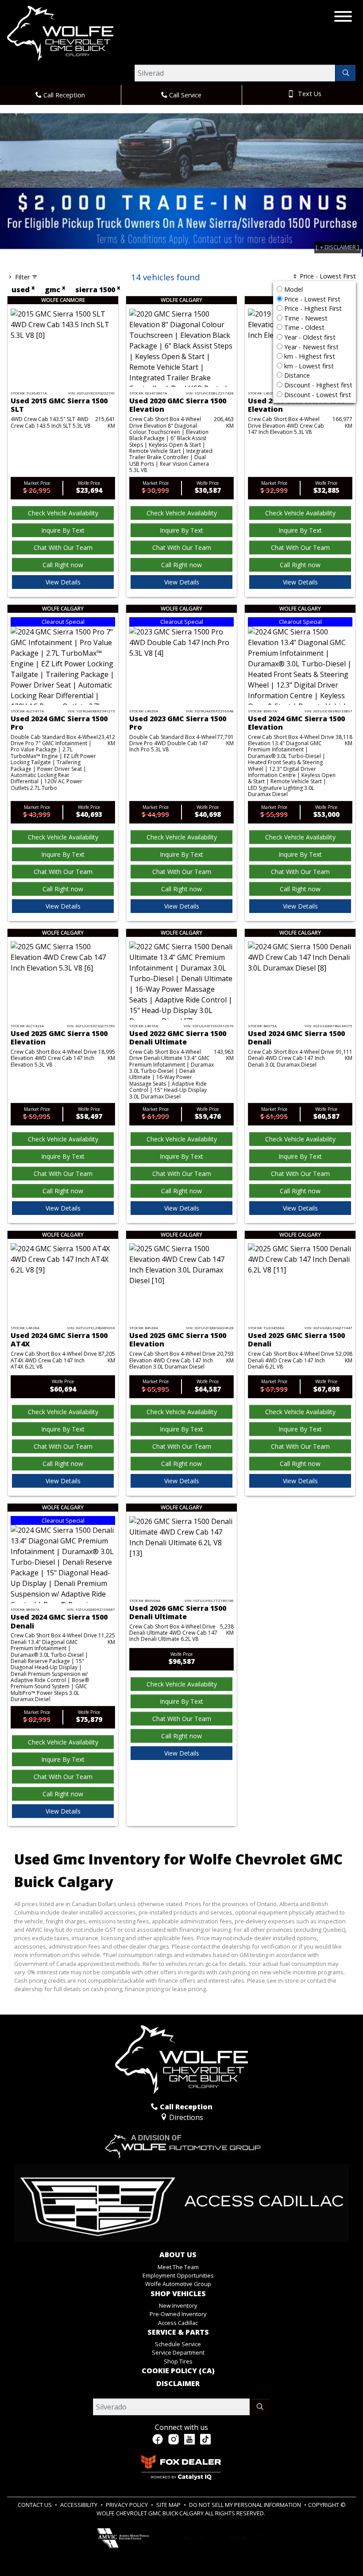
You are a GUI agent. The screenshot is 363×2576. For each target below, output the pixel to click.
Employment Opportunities (178, 2275)
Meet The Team (178, 2267)
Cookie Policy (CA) (178, 2371)
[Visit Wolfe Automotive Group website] (181, 2143)
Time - (305, 318)
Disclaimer (178, 2384)
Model (293, 289)
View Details (63, 582)
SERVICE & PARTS (178, 2332)
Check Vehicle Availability (63, 513)
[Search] (346, 73)
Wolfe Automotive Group (178, 2284)
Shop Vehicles (178, 2294)
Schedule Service (178, 2344)
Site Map (169, 2505)
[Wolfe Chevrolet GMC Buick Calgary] (60, 33)
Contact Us (35, 2505)
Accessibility (79, 2505)
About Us (178, 2255)
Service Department (178, 2352)
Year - (309, 337)
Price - (311, 299)
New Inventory (178, 2305)
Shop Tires (178, 2361)
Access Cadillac (178, 2323)
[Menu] (343, 18)
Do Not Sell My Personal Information (246, 2505)
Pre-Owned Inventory (178, 2314)
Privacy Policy (127, 2505)
